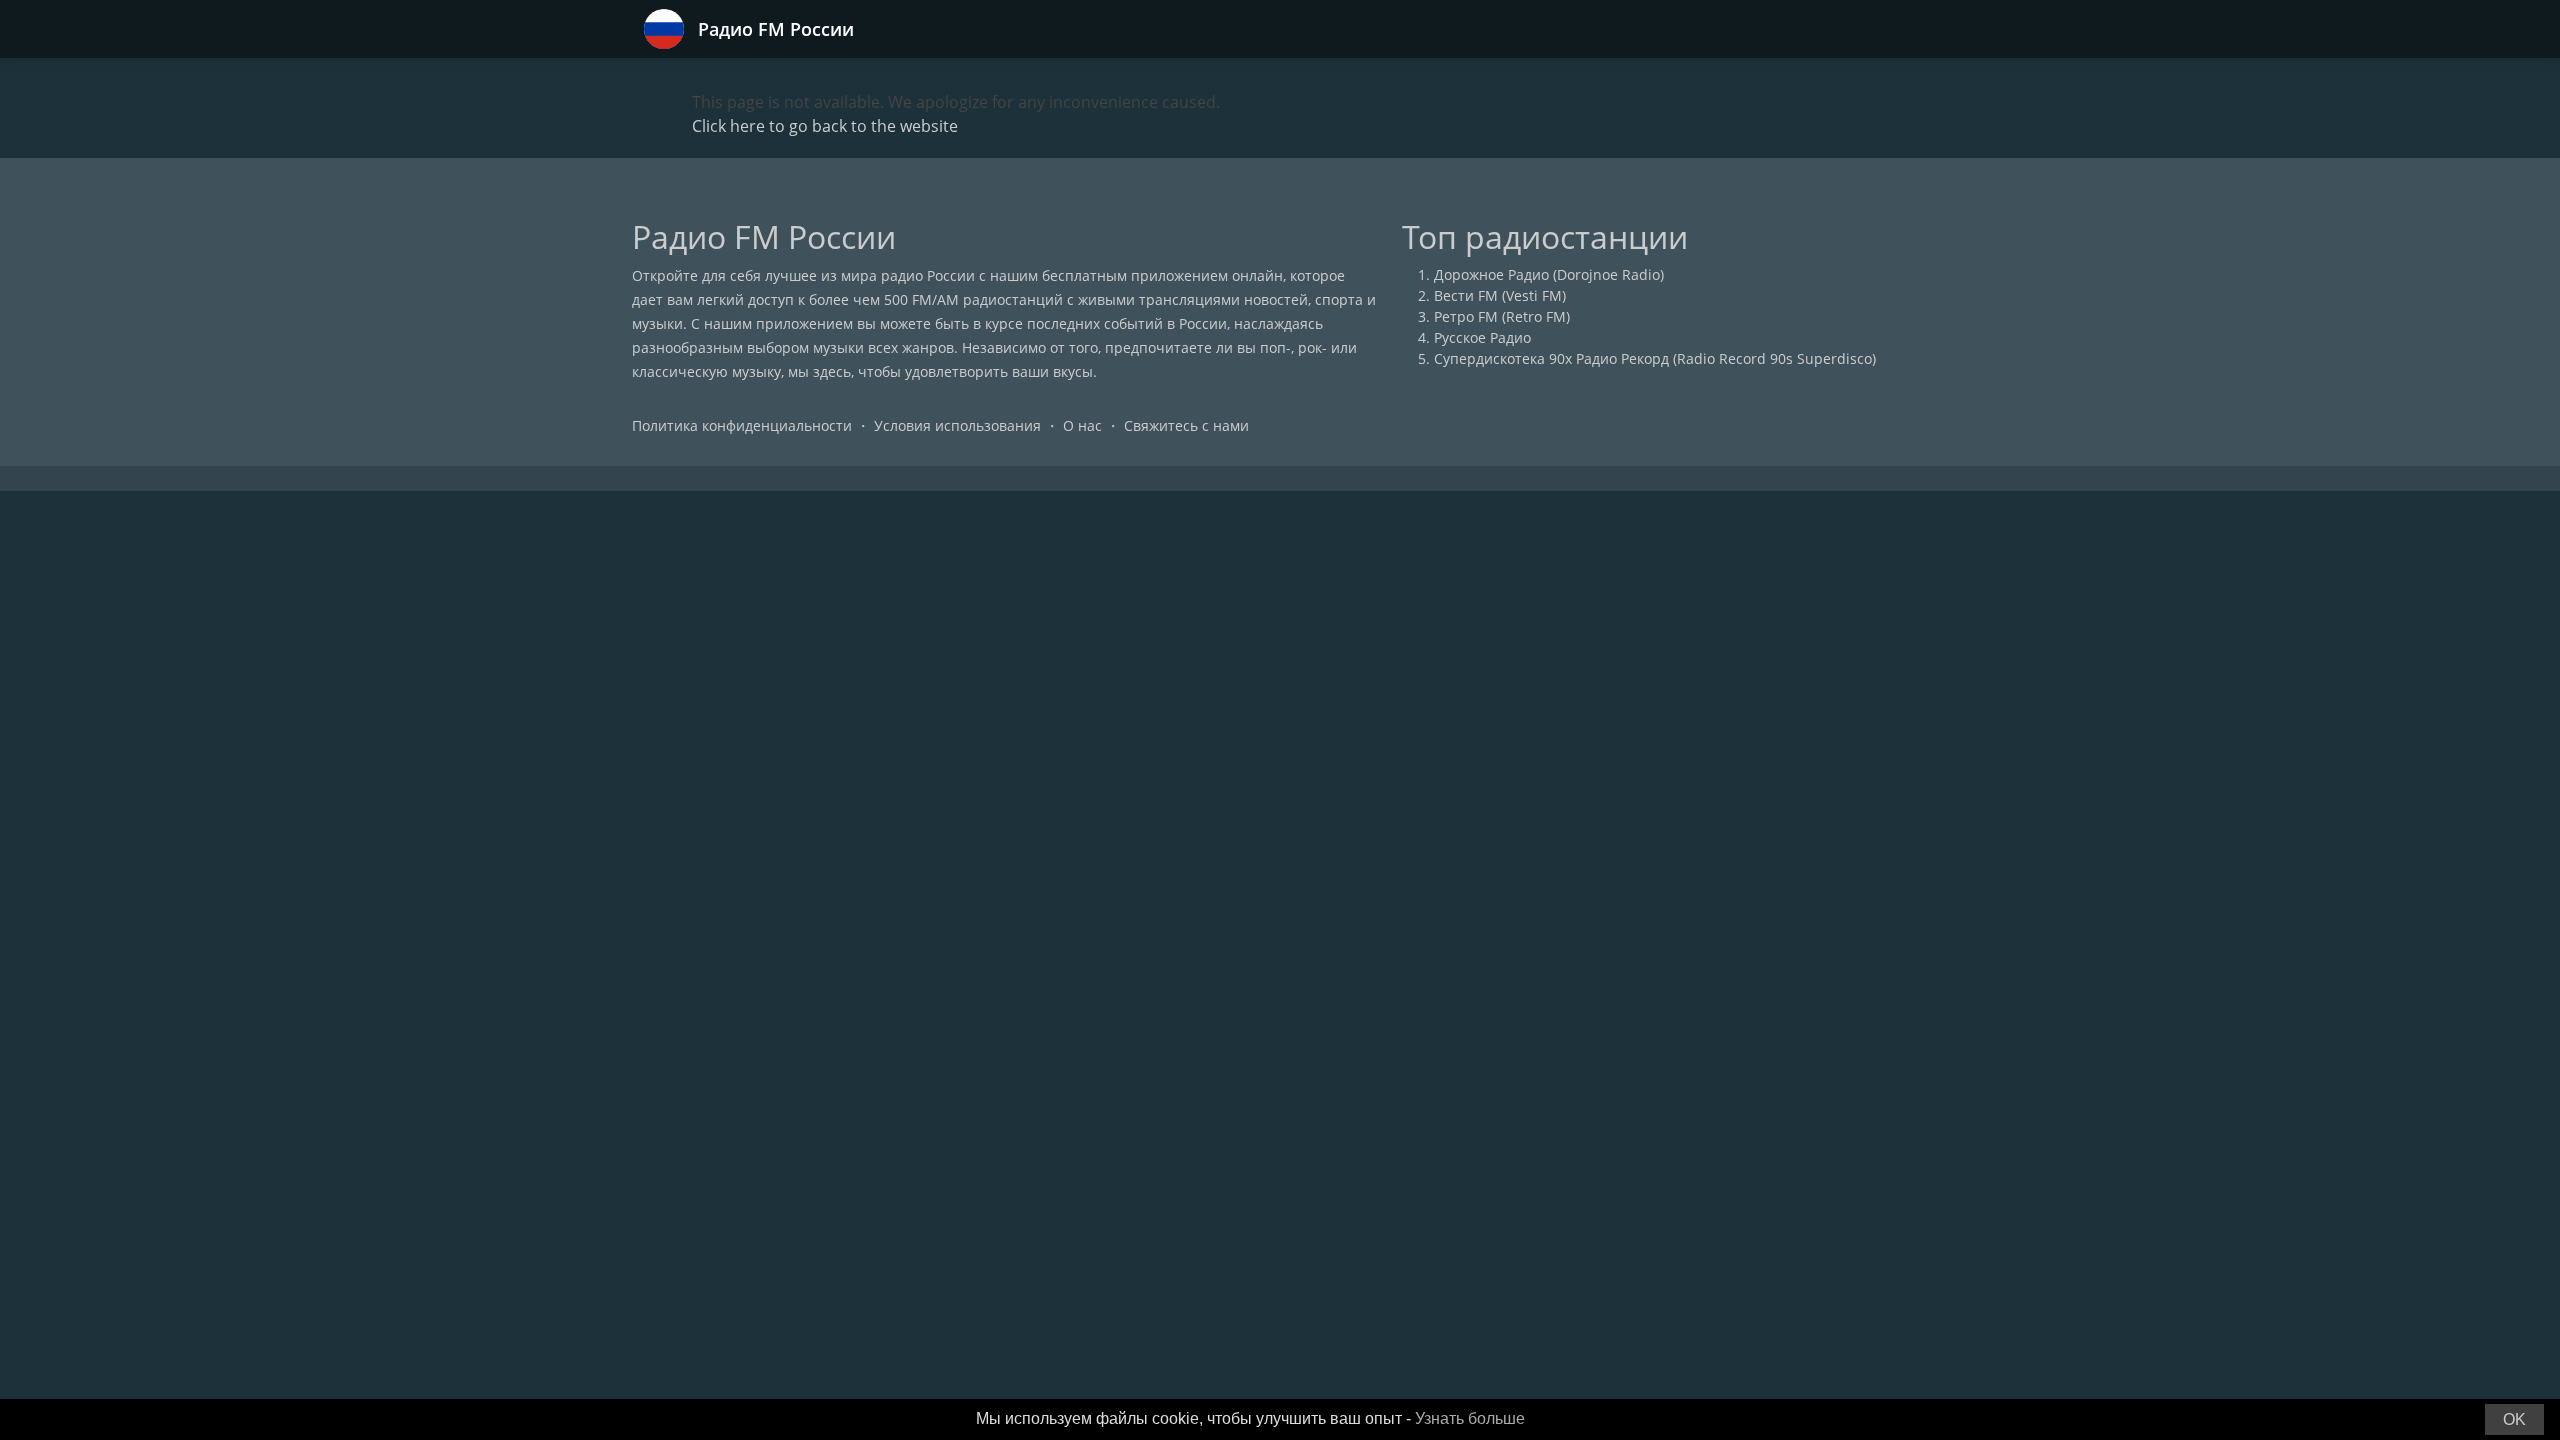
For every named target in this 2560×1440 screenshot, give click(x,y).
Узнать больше (1470, 1418)
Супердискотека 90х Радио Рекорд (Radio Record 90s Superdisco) (1655, 358)
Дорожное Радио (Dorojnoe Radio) (1549, 274)
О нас (1082, 425)
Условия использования (957, 425)
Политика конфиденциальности (742, 425)
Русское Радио (1482, 337)
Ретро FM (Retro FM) (1502, 316)
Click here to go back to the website (825, 126)
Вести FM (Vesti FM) (1500, 295)
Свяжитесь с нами (1186, 425)
